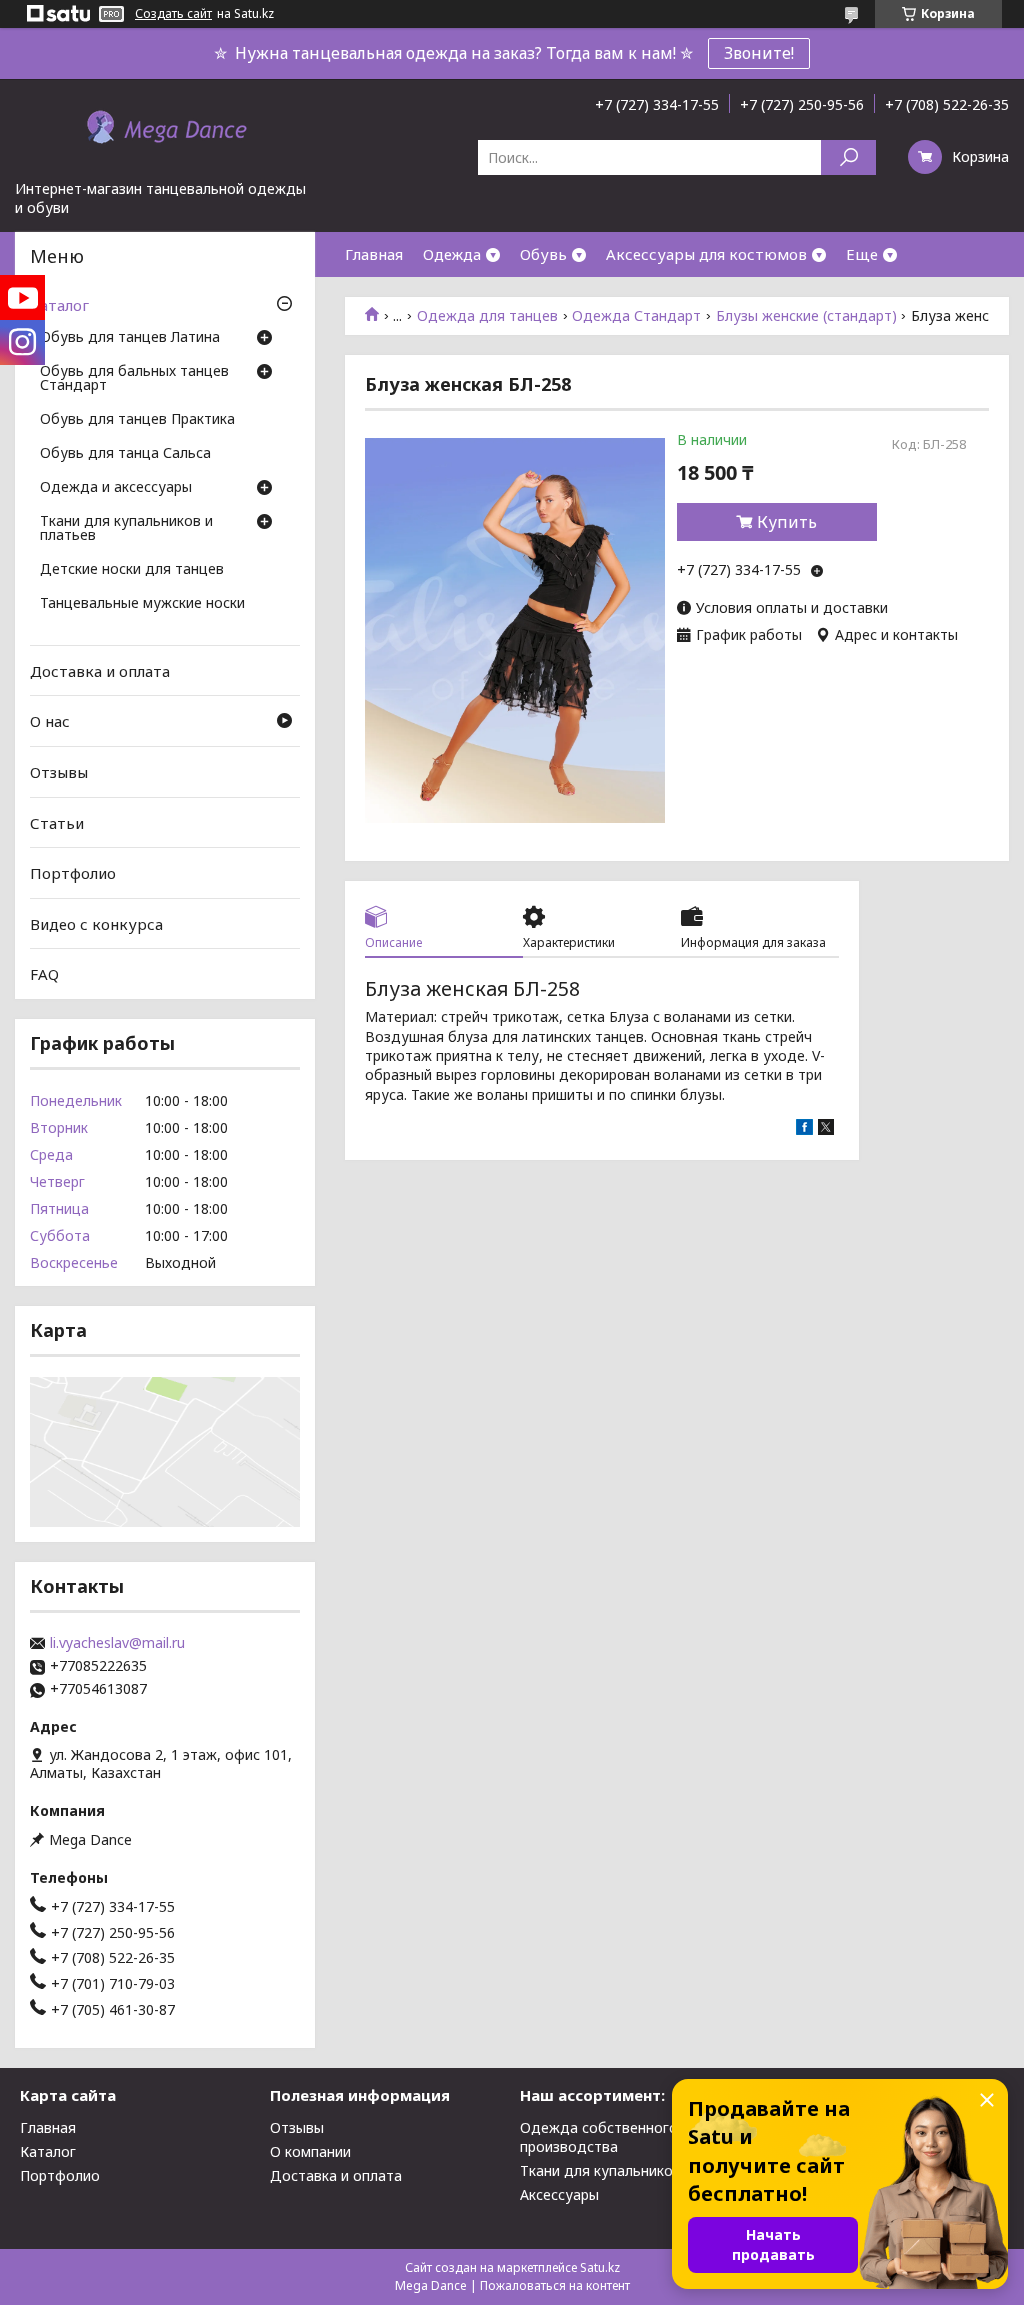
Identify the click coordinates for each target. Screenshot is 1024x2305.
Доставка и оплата (100, 671)
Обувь (543, 254)
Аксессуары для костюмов (706, 254)
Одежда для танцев (487, 316)
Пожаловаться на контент (555, 2285)
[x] (826, 1129)
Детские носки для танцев (132, 570)
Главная (374, 254)
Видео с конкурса (96, 924)
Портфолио (73, 873)
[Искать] (848, 157)
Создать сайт (173, 14)
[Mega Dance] (165, 129)
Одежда (452, 254)
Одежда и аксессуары (116, 488)
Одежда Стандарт (636, 316)
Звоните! (759, 53)
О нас (50, 721)
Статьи (57, 822)
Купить (787, 522)
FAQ (44, 974)
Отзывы (59, 772)
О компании (310, 2151)
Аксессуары (559, 2194)
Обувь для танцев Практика (137, 420)
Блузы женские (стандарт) (806, 316)
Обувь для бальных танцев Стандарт (134, 379)
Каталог (59, 305)
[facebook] (804, 1129)
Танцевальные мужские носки (142, 604)
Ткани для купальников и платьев (126, 529)
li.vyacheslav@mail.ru (117, 1643)
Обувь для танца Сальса (125, 454)
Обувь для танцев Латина (130, 338)
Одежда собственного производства (599, 2137)
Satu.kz (600, 2267)
